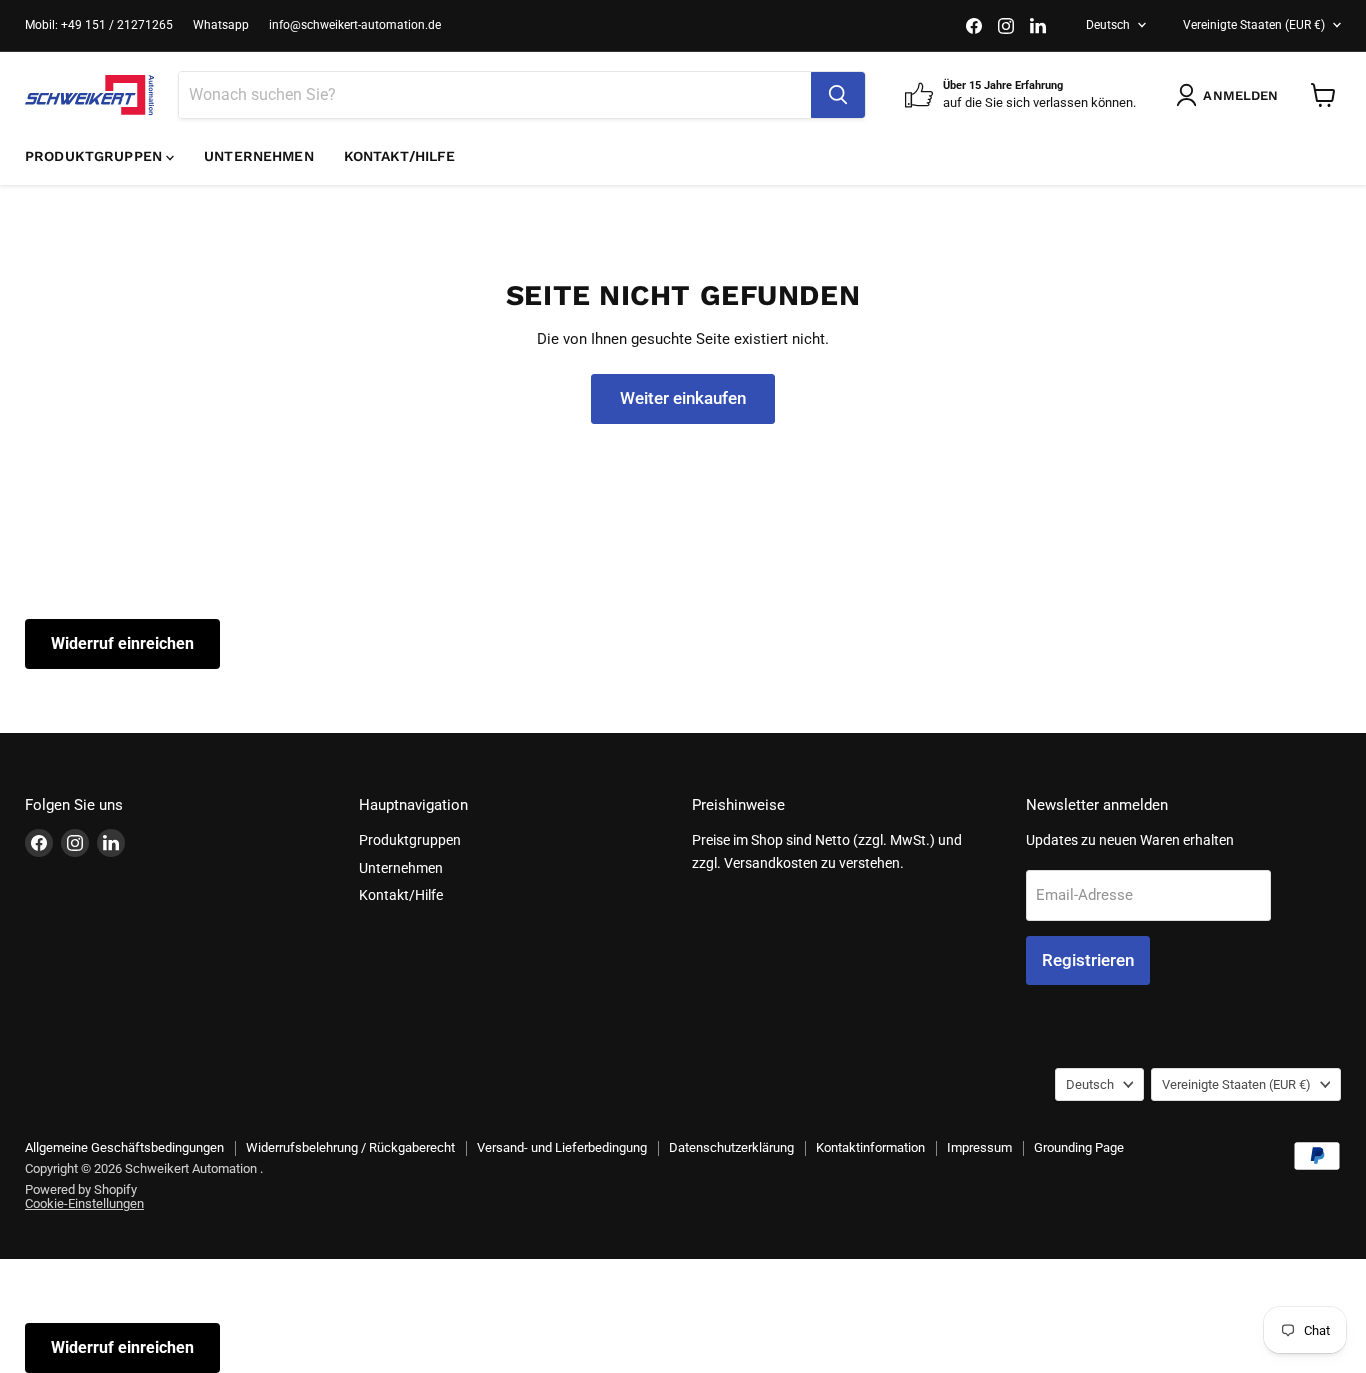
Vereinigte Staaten (1254, 25)
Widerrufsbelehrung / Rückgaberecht (350, 1147)
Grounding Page (1079, 1147)
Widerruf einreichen (122, 643)
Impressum (979, 1147)
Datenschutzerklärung (731, 1147)
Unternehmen (259, 156)
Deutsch (1108, 25)
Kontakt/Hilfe (400, 156)
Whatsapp (221, 25)
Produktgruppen (95, 156)
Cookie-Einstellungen (84, 1203)
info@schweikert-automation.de (355, 25)
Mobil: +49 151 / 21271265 (99, 25)
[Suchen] (838, 95)
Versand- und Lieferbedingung (562, 1147)
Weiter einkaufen (683, 398)
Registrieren (1088, 960)
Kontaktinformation (870, 1147)
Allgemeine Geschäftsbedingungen (124, 1147)
